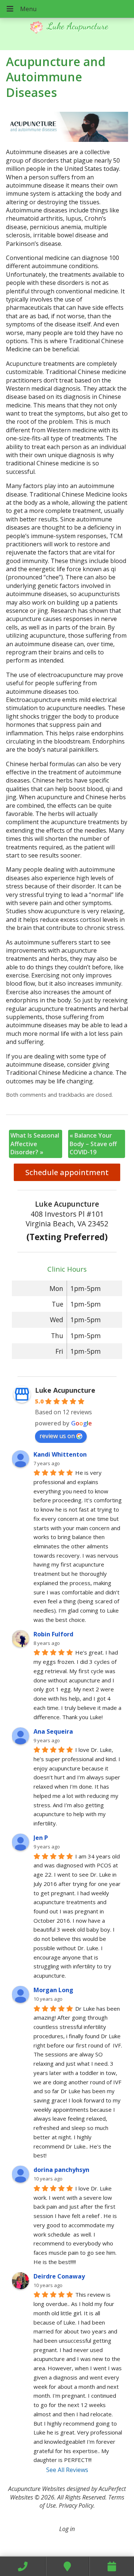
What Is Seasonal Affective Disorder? (35, 1144)
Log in (67, 2529)
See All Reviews (67, 2470)
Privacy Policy (76, 2505)
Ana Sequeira (53, 1731)
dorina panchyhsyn (61, 2170)
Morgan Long (53, 1990)
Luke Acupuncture (65, 1390)
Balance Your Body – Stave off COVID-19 (93, 1144)
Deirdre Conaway (59, 2276)
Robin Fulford (53, 1634)
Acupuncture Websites (37, 2489)
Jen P (41, 1838)
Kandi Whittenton (60, 1454)
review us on (57, 1436)
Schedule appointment (67, 1172)
